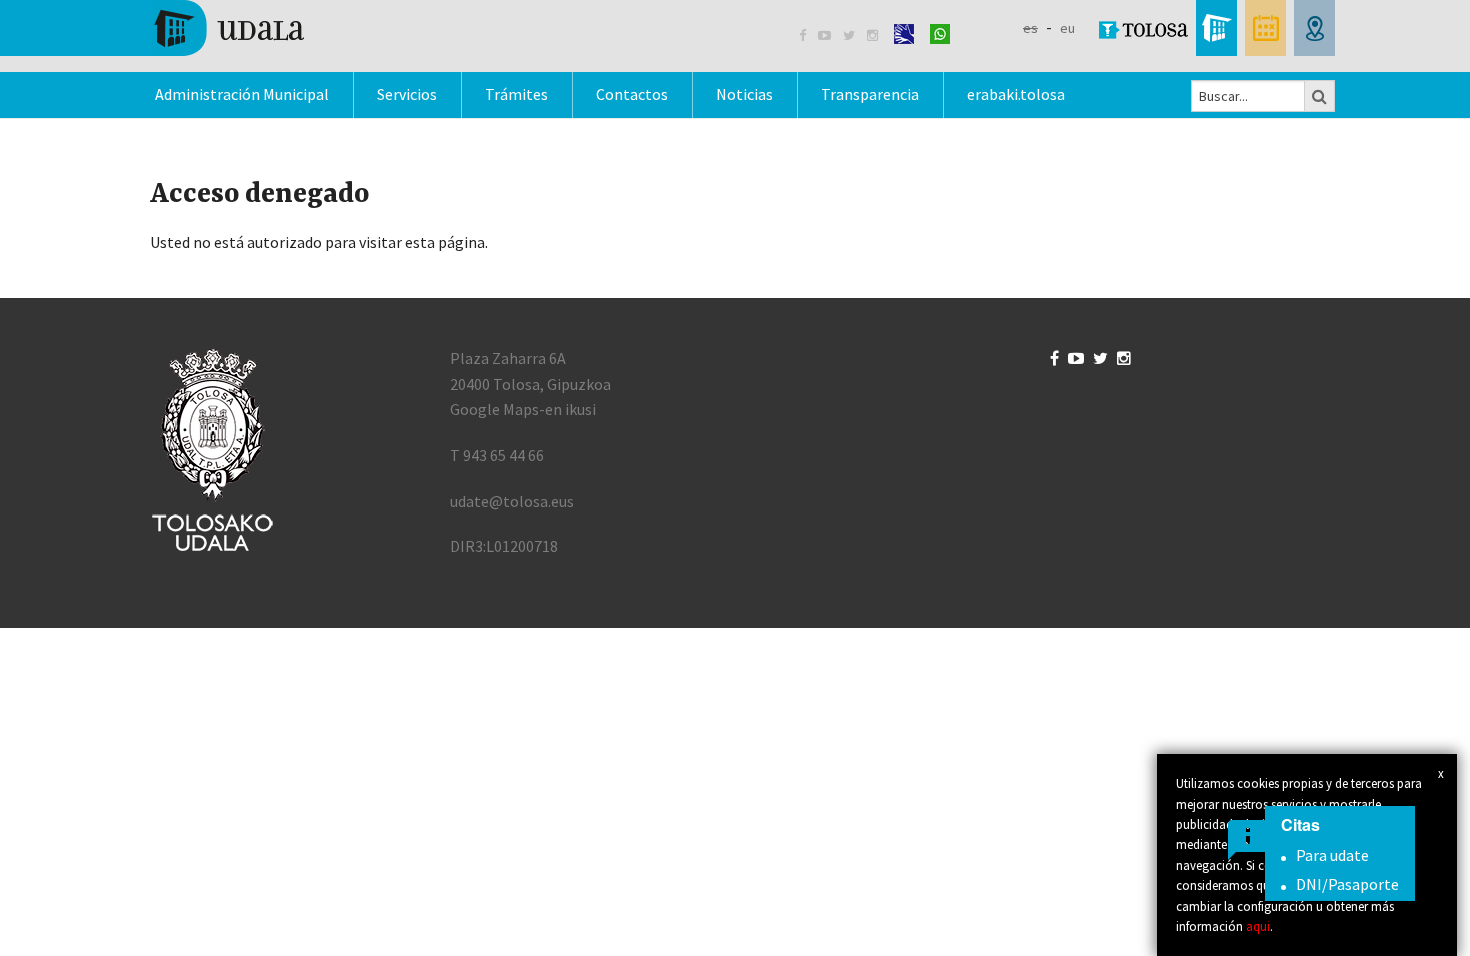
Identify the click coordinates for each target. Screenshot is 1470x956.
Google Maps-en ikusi (523, 409)
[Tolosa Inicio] (227, 26)
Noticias (744, 94)
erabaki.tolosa (1016, 94)
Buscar (1320, 96)
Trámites (516, 94)
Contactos (632, 94)
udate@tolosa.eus (512, 501)
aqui (1258, 926)
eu (1067, 28)
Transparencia (870, 94)
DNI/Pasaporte (1347, 884)
